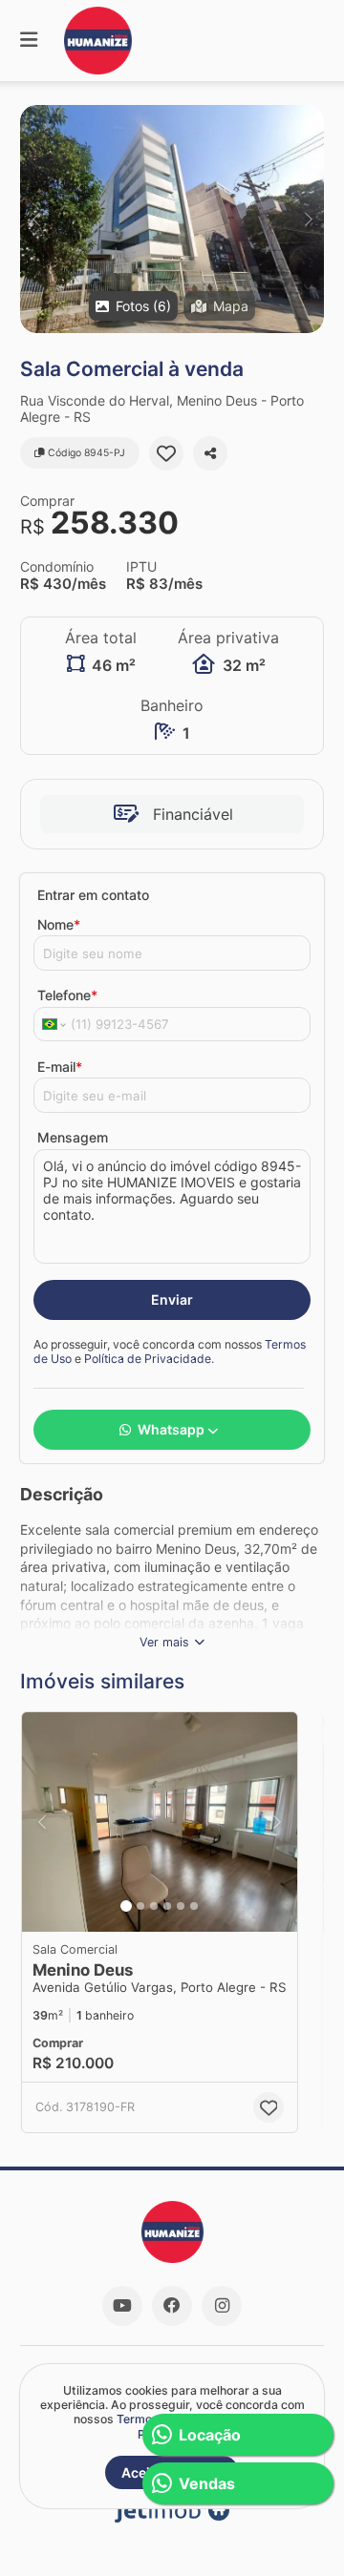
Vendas (207, 2483)
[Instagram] (222, 2306)
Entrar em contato (93, 895)
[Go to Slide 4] (167, 1906)
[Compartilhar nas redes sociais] (210, 453)
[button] (172, 219)
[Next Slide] (308, 219)
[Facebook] (172, 2306)
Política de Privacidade (148, 1359)
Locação (210, 2435)
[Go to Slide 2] (140, 1906)
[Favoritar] (166, 453)
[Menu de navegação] (29, 41)
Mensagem (73, 1137)
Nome (59, 924)
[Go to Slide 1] (126, 1906)
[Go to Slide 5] (181, 1906)
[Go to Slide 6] (194, 1906)
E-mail (60, 1067)
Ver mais (164, 1642)
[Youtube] (122, 2306)
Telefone (67, 995)
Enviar (172, 1299)
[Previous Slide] (36, 219)
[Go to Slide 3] (154, 1906)
